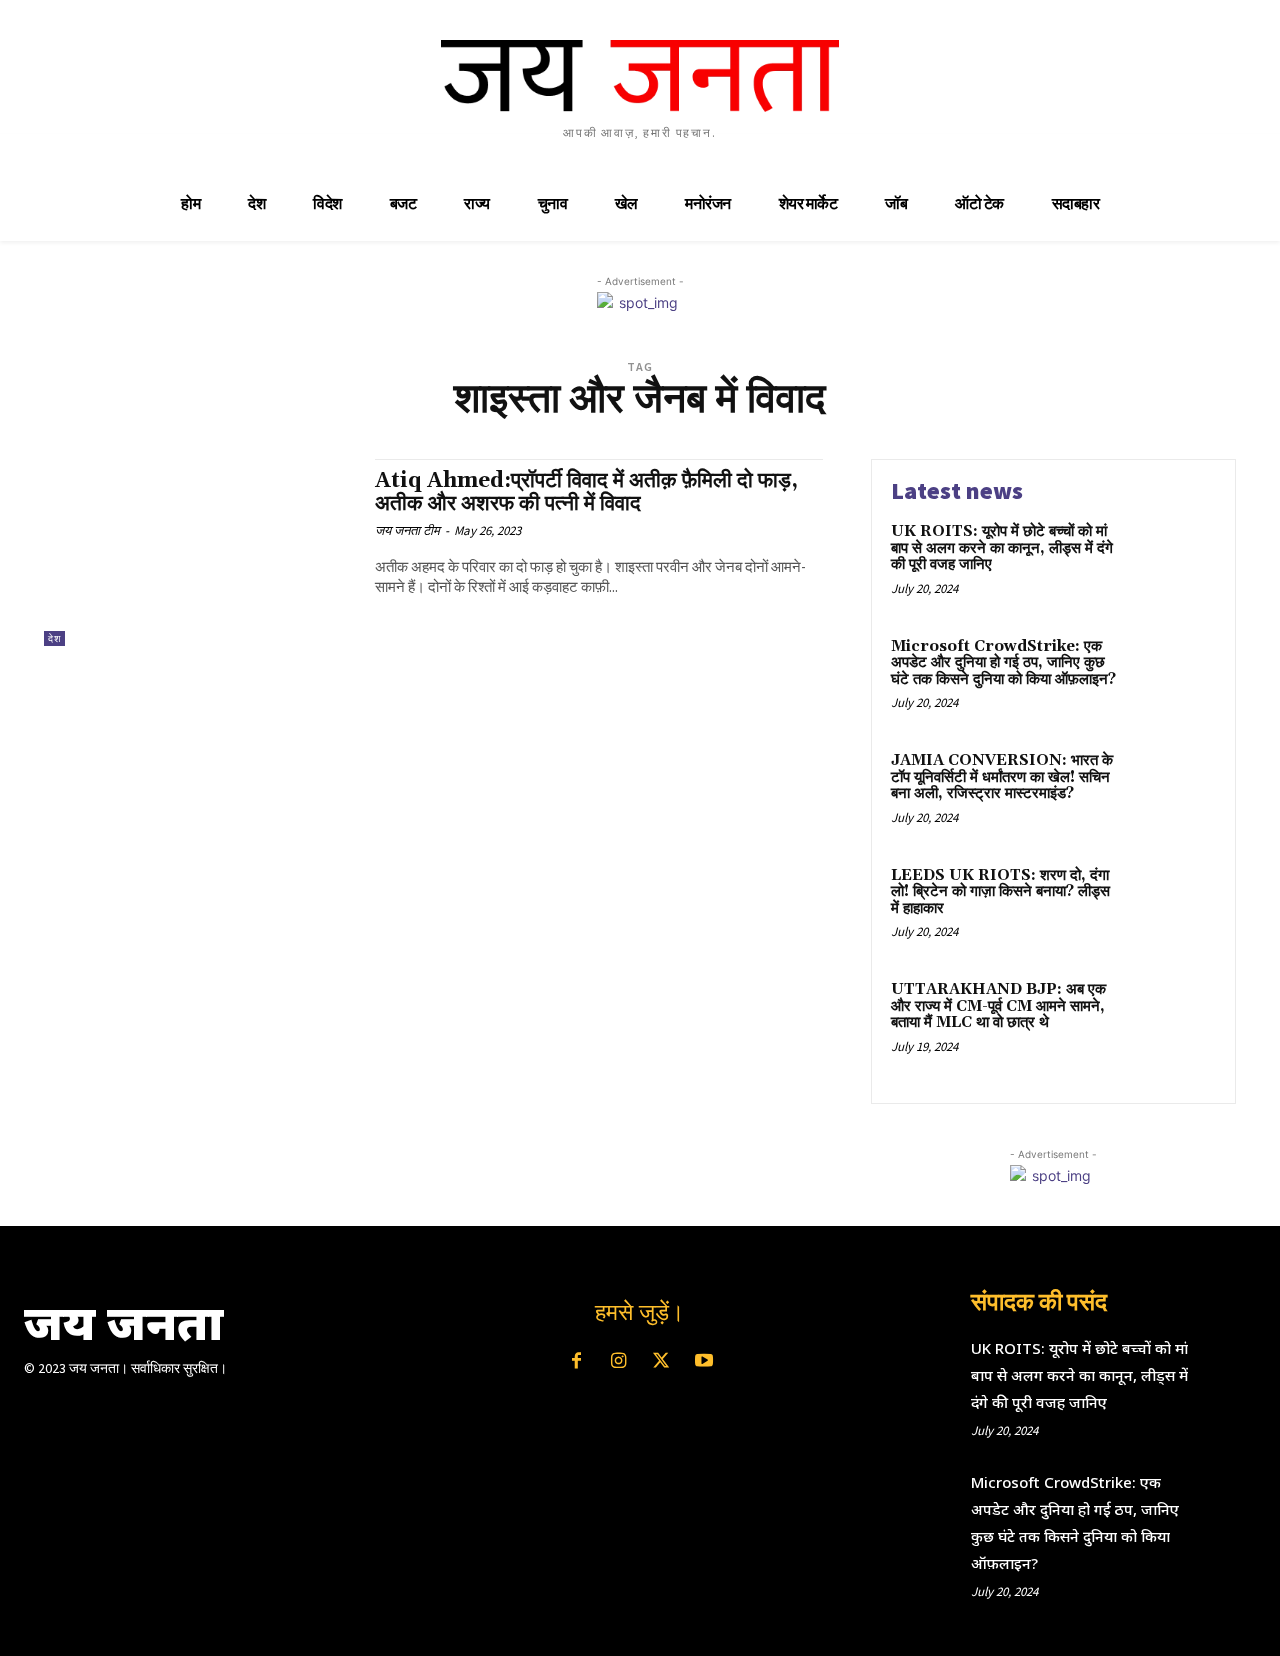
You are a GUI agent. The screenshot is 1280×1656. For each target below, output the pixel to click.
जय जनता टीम (407, 530)
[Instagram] (619, 1362)
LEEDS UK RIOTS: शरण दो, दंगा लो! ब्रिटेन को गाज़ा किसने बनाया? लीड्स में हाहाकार (1000, 892)
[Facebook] (576, 1362)
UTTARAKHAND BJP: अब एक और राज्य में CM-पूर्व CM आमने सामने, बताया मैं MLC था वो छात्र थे (998, 1006)
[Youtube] (703, 1362)
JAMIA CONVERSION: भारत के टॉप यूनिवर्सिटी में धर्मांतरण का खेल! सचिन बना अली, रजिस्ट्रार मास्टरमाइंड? (1002, 777)
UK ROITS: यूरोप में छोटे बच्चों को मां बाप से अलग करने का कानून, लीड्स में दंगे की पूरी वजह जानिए (1002, 548)
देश (54, 638)
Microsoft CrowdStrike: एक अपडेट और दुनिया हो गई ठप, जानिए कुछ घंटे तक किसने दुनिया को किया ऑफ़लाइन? (1003, 663)
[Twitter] (661, 1362)
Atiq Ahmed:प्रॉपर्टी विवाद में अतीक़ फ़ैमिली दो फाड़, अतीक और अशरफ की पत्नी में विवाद (586, 492)
